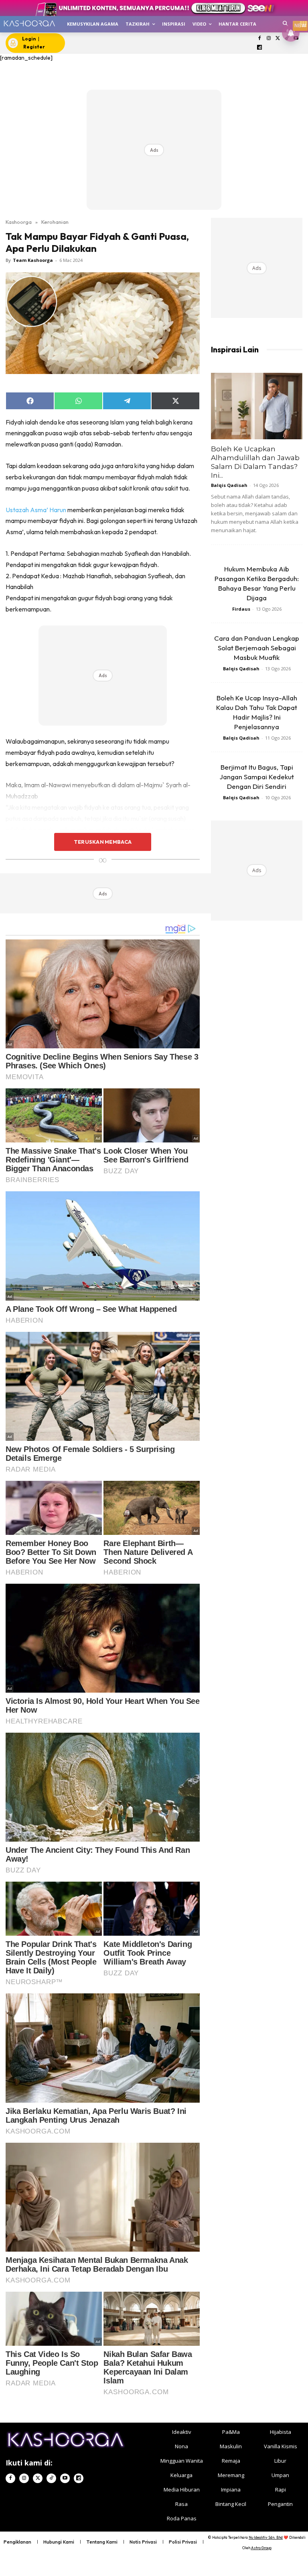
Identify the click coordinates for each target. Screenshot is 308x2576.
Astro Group (261, 2548)
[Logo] (29, 23)
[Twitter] (278, 39)
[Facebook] (260, 39)
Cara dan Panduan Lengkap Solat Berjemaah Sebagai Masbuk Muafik (257, 648)
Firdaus (241, 609)
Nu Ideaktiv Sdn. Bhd (266, 2537)
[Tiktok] (51, 2478)
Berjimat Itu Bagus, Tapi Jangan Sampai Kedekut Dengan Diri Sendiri (257, 777)
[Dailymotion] (260, 48)
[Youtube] (65, 2478)
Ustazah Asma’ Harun (36, 510)
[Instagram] (268, 39)
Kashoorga (19, 222)
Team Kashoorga (33, 260)
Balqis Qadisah (229, 485)
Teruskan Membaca (103, 842)
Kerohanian (55, 222)
